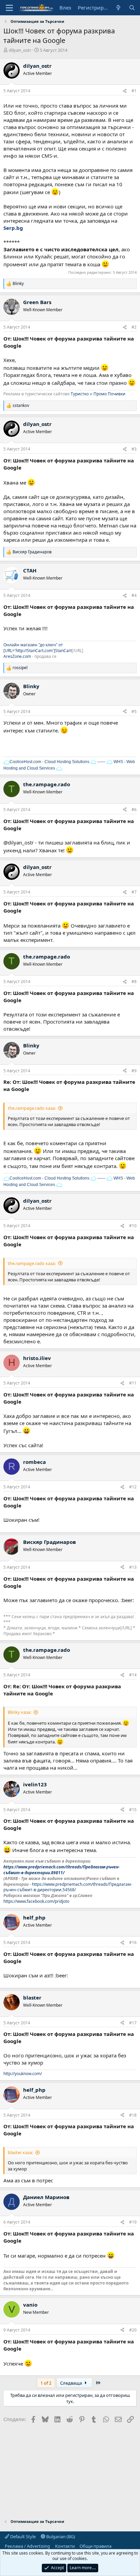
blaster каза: (20, 2152)
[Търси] (132, 8)
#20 (133, 2330)
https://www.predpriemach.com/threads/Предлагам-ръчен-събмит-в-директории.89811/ (62, 1870)
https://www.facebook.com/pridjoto (36, 1901)
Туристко (80, 394)
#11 (133, 1383)
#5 (134, 712)
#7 (134, 892)
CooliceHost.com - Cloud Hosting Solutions (49, 762)
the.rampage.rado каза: (32, 1108)
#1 (134, 91)
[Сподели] (125, 91)
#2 (134, 327)
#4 (134, 595)
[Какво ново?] (118, 8)
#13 (133, 1567)
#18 (133, 2115)
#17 (133, 2023)
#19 (133, 2222)
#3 (134, 449)
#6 (134, 810)
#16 (133, 1942)
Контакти (65, 2546)
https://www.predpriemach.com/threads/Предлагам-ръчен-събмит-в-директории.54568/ (68, 1887)
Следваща (72, 2383)
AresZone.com (17, 656)
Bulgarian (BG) (60, 2537)
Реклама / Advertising (27, 2546)
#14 (133, 1675)
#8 (134, 982)
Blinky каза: (20, 1712)
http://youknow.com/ (23, 2074)
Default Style (22, 2537)
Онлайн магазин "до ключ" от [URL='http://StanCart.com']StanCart (38, 648)
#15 (133, 1810)
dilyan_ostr (20, 50)
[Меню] (9, 8)
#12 (133, 1487)
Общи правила (95, 2546)
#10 (133, 1226)
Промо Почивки (109, 394)
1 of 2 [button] (46, 2383)
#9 (134, 1071)
